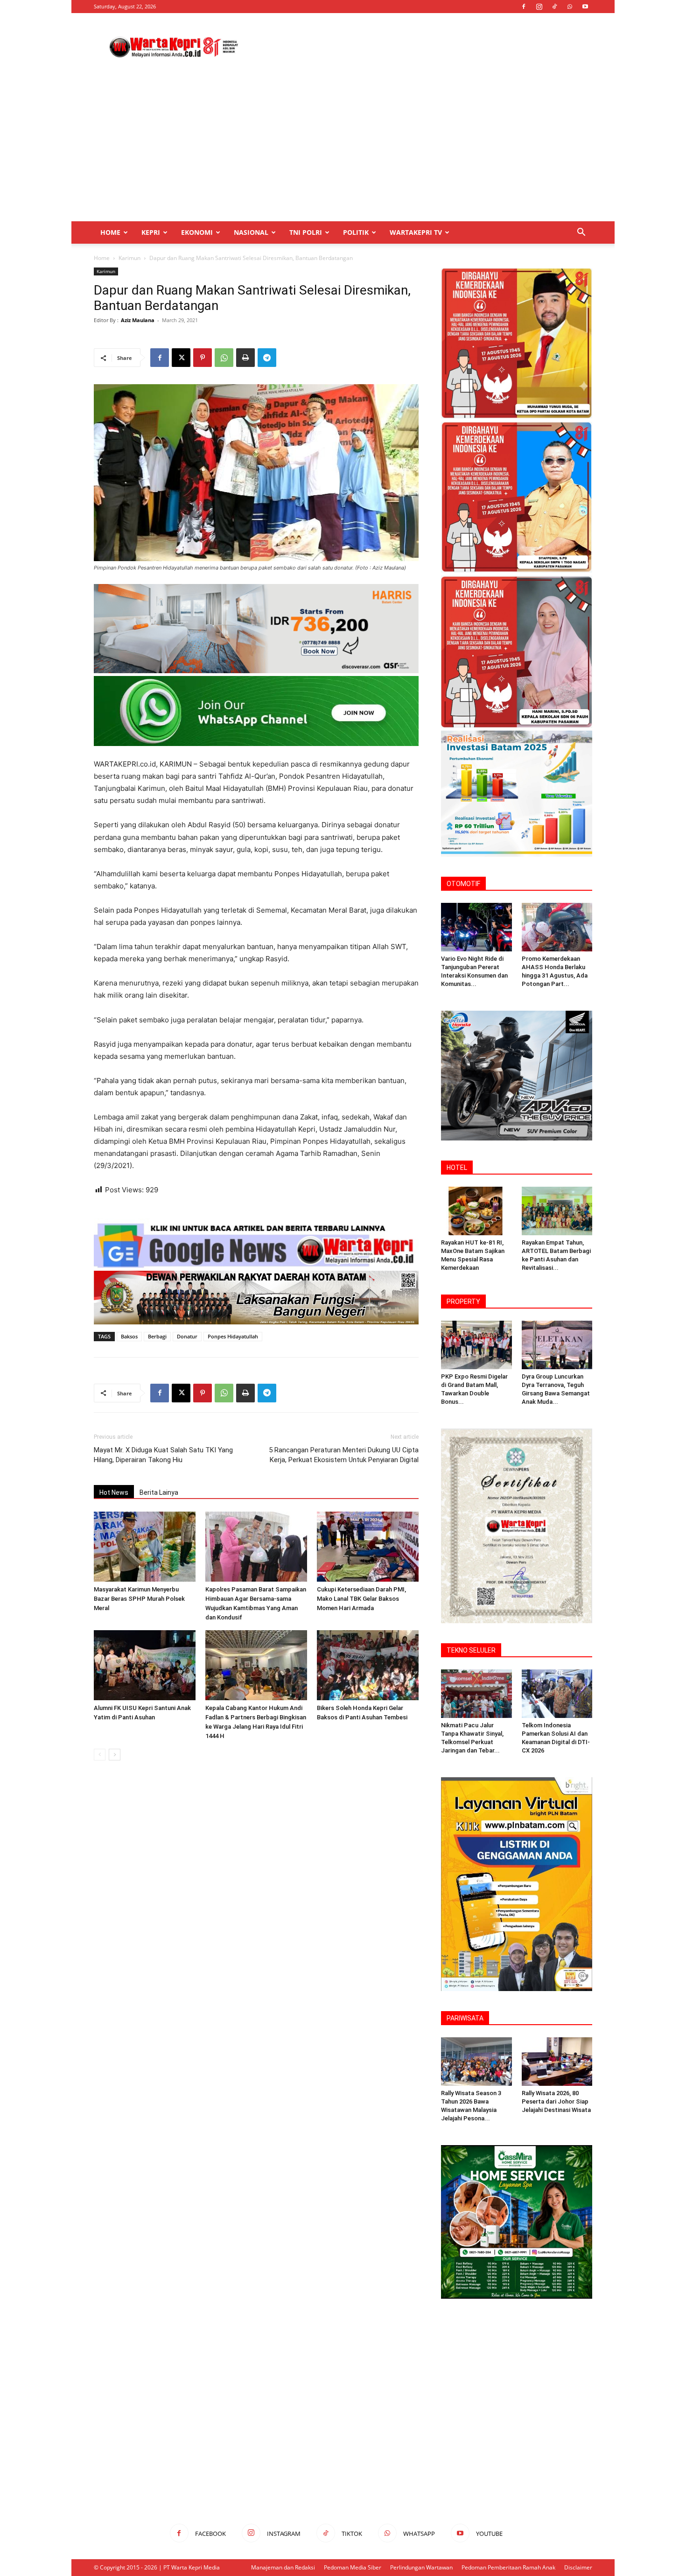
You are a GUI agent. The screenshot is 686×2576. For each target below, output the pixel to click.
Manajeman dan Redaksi (283, 2567)
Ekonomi (197, 232)
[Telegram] (267, 358)
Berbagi (157, 1336)
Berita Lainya (159, 1492)
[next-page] (115, 1755)
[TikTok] (554, 7)
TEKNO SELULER (471, 1650)
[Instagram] (539, 7)
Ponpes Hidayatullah (233, 1336)
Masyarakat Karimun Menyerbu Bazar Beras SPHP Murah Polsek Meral (139, 1599)
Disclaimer (578, 2567)
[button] (581, 233)
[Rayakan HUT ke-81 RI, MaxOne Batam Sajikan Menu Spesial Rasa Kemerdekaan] (476, 1211)
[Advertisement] (422, 47)
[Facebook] (524, 7)
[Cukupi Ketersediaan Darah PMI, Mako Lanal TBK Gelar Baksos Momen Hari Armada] (368, 1547)
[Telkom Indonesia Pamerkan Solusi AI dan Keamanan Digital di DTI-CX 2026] (557, 1694)
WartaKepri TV (416, 232)
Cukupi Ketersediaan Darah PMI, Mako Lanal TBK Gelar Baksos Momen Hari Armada (361, 1599)
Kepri (151, 232)
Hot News (114, 1492)
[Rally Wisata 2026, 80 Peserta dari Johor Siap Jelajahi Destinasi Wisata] (557, 2062)
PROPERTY (463, 1302)
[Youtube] (585, 7)
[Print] (245, 358)
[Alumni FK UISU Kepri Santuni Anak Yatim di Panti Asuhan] (145, 1665)
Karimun (129, 258)
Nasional (251, 232)
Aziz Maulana (138, 320)
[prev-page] (100, 1755)
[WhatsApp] (570, 7)
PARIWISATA (465, 2018)
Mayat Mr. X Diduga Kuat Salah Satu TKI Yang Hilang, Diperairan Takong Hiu (163, 1455)
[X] (181, 358)
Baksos (129, 1336)
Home (110, 232)
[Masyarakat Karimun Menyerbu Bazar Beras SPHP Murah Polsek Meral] (145, 1547)
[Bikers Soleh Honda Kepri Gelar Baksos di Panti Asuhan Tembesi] (368, 1665)
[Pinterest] (203, 358)
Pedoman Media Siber (353, 2567)
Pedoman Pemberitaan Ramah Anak (508, 2567)
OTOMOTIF (463, 884)
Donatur (187, 1336)
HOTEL (457, 1168)
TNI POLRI (306, 232)
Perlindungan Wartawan (421, 2567)
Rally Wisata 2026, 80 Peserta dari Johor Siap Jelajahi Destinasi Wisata (556, 2101)
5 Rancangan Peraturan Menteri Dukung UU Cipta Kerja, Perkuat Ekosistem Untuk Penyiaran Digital (344, 1455)
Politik (356, 232)
